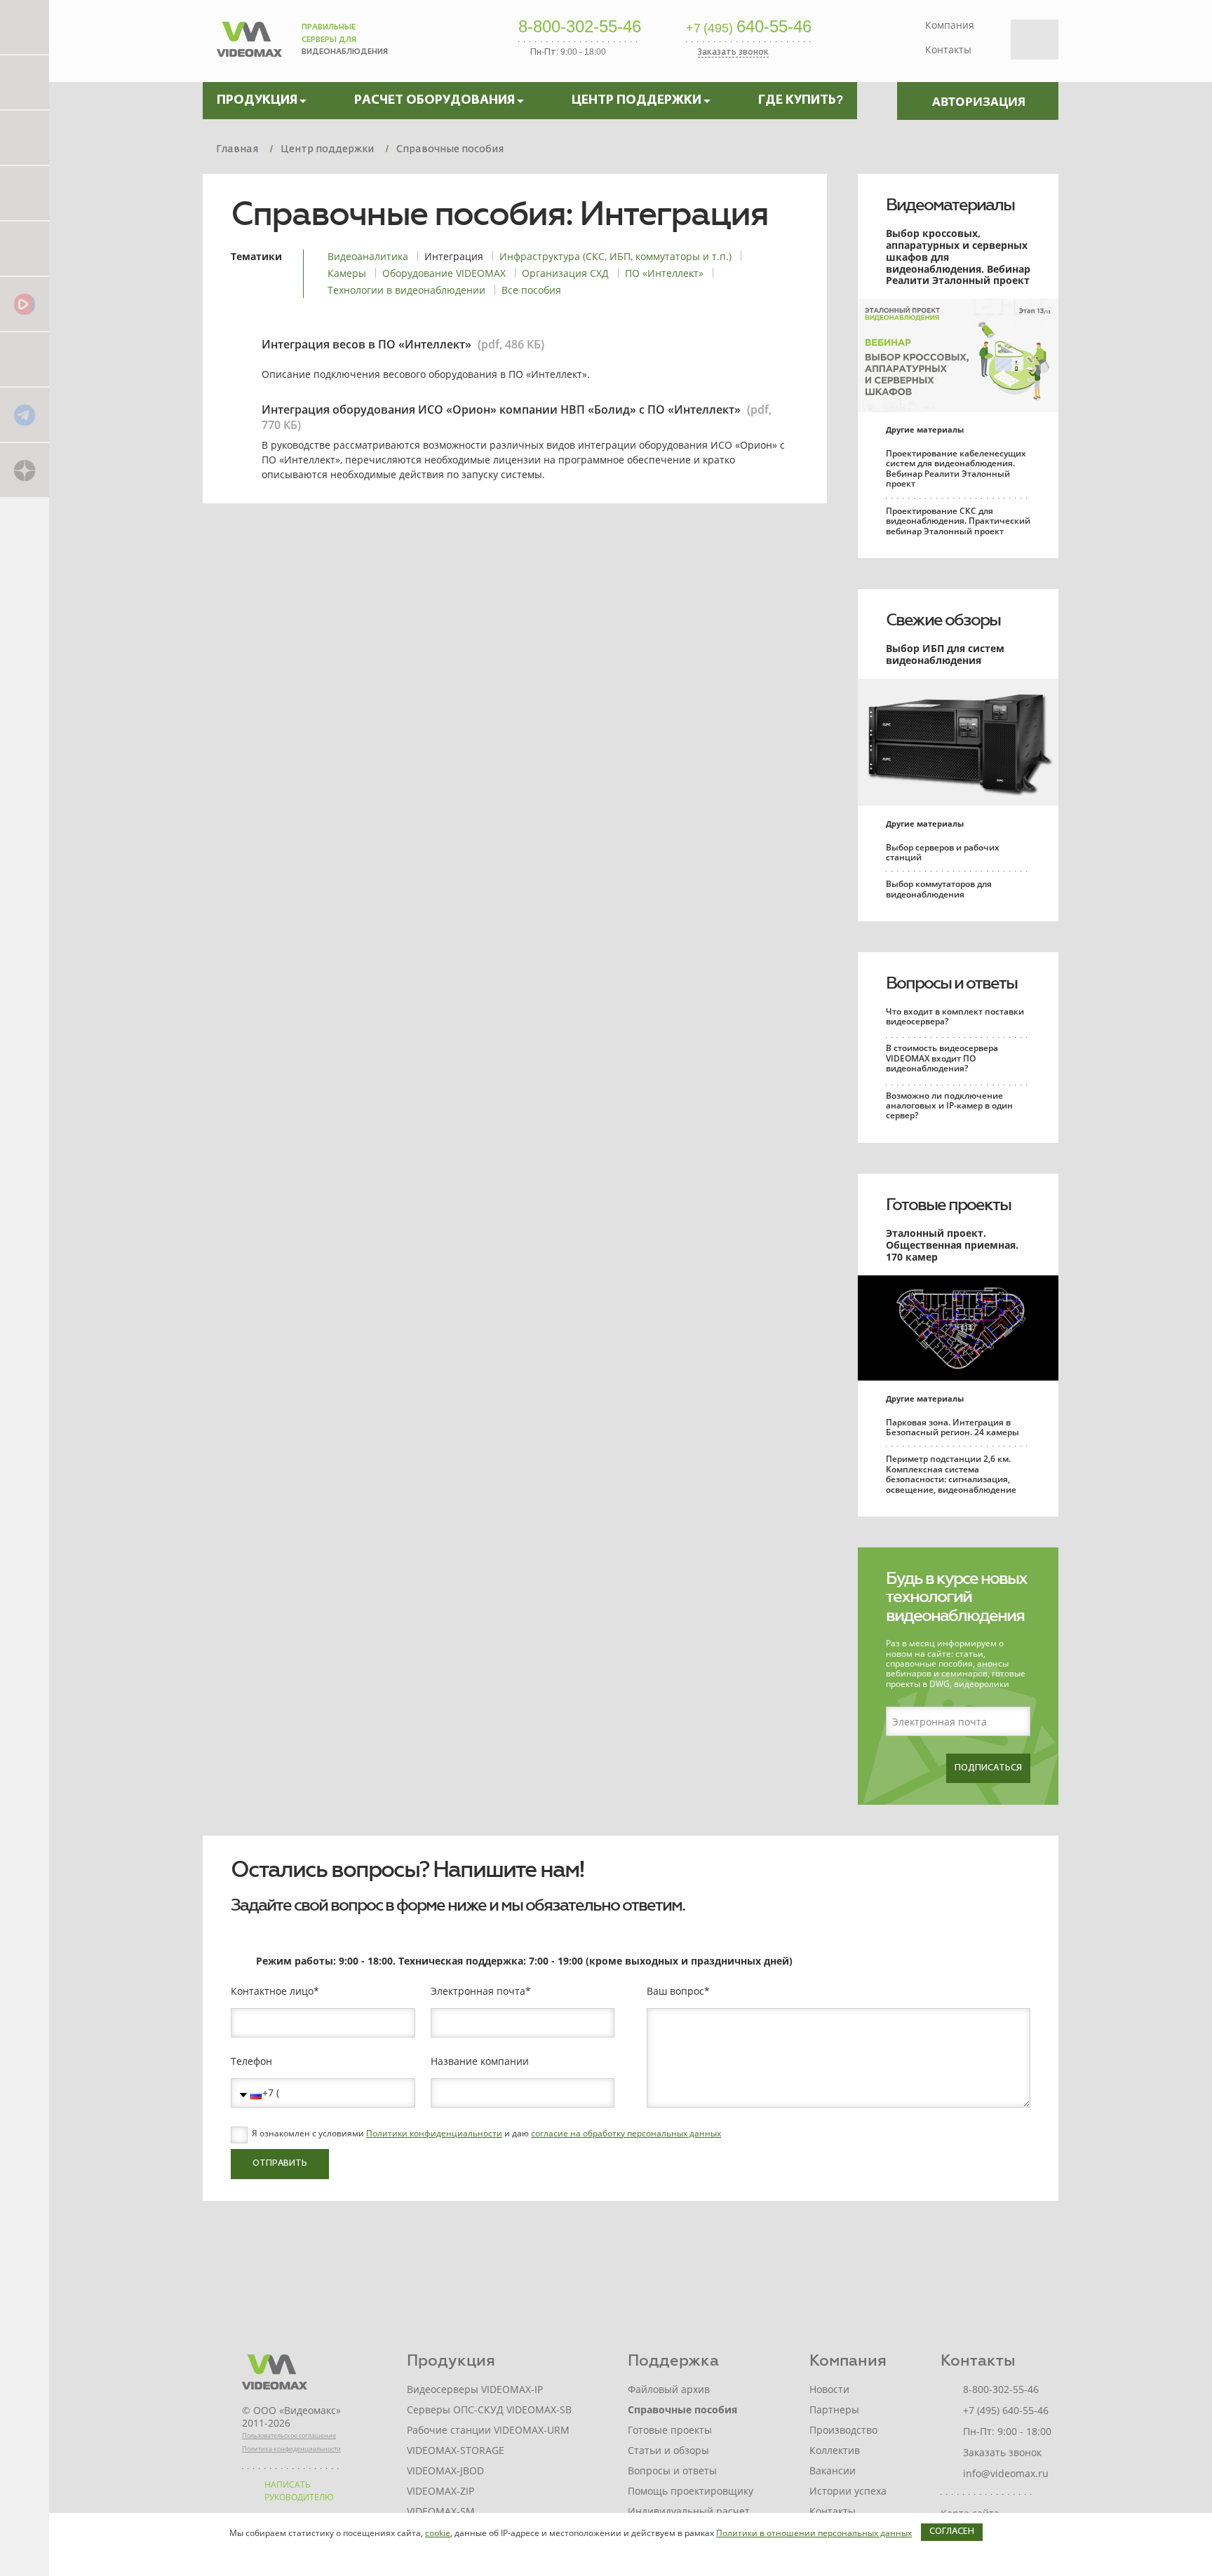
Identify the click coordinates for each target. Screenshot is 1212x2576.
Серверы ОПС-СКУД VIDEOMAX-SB (489, 2409)
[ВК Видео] (25, 303)
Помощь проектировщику (691, 2491)
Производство (843, 2430)
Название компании (480, 2061)
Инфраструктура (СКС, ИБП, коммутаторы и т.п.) (615, 256)
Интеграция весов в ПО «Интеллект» (366, 344)
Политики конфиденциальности (434, 2133)
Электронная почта (478, 1991)
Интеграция (454, 256)
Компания (950, 25)
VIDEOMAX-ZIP (440, 2491)
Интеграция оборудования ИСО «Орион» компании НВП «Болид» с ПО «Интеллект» (501, 409)
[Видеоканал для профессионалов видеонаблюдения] (25, 248)
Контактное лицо (272, 1991)
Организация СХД (565, 273)
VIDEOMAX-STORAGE (456, 2450)
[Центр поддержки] (25, 137)
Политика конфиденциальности (291, 2449)
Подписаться (988, 1768)
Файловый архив (669, 2389)
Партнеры (834, 2409)
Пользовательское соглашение (289, 2435)
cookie (438, 2533)
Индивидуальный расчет (689, 2511)
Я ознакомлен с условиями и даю (486, 2134)
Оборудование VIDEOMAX (444, 273)
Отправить (280, 2164)
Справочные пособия (682, 2409)
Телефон (251, 2061)
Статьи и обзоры (668, 2450)
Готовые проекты (948, 1205)
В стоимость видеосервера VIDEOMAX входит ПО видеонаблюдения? (942, 1058)
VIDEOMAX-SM (441, 2511)
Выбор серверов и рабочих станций (943, 852)
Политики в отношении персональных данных (814, 2533)
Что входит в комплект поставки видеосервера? (955, 1016)
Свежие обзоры (943, 620)
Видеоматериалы (950, 205)
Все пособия (531, 290)
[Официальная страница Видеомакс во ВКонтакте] (25, 359)
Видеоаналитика (368, 256)
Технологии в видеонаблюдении (406, 290)
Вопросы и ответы (951, 983)
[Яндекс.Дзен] (25, 469)
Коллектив (835, 2450)
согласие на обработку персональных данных (626, 2133)
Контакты (948, 49)
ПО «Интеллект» (664, 273)
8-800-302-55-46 (580, 27)
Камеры (347, 273)
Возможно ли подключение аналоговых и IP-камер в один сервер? (949, 1106)
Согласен (952, 2532)
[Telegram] (25, 414)
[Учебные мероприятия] (25, 192)
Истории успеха (848, 2491)
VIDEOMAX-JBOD (445, 2470)
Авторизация (979, 101)
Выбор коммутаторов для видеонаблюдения (939, 889)
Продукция (451, 2360)
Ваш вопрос (675, 1991)
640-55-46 (749, 27)
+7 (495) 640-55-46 (1006, 2410)
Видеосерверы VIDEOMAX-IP (475, 2389)
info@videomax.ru (1006, 2473)
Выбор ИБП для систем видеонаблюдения (945, 654)
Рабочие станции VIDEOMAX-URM (488, 2430)
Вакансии (833, 2470)
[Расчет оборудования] (25, 82)
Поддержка (673, 2360)
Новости (829, 2389)
